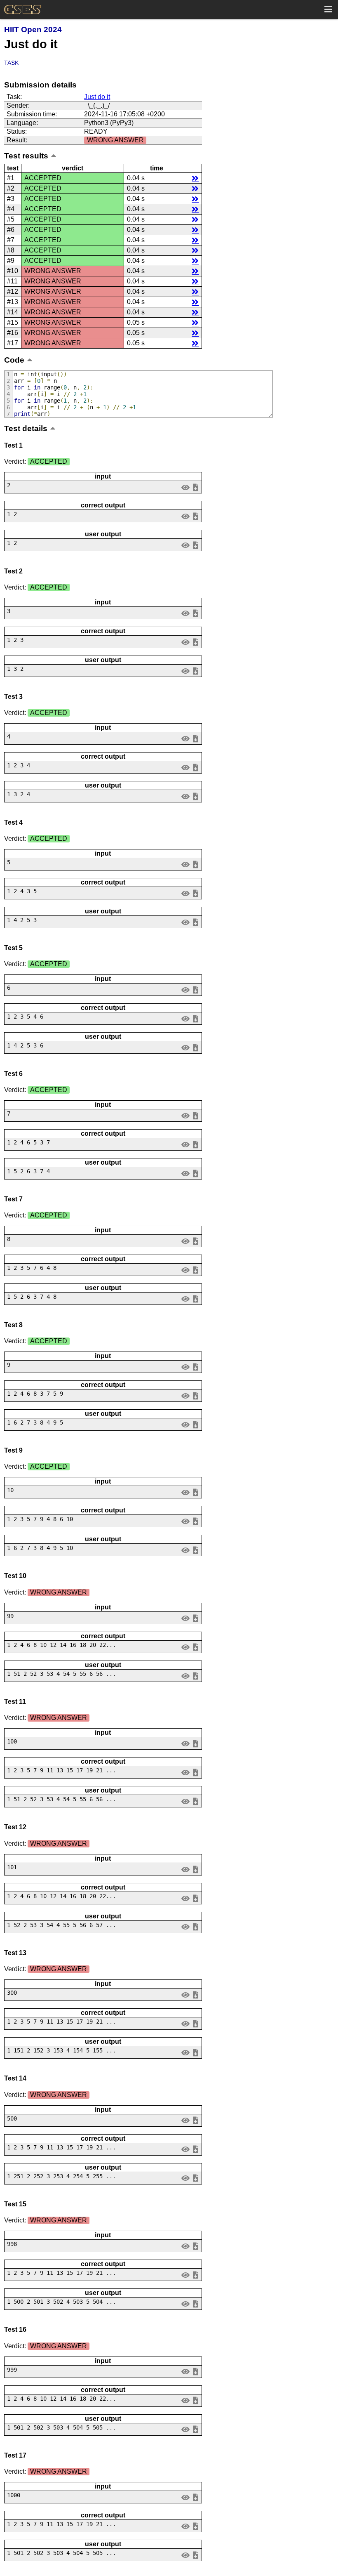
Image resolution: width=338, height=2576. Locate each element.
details (195, 178)
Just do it (97, 97)
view (186, 487)
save (195, 487)
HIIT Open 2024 (33, 29)
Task (11, 63)
